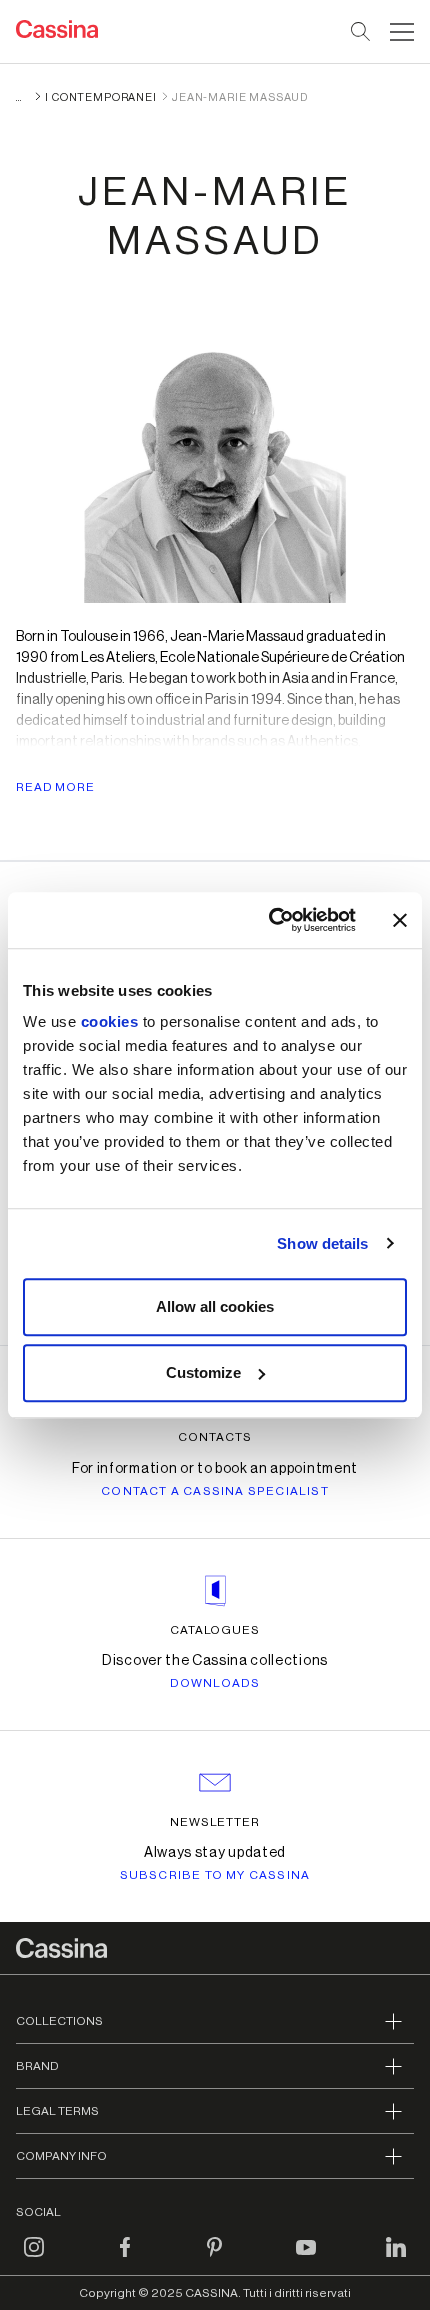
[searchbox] (361, 32)
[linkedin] (396, 2259)
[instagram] (34, 2259)
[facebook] (125, 2259)
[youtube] (306, 2259)
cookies (110, 1021)
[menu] (402, 32)
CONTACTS (215, 1437)
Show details (322, 1243)
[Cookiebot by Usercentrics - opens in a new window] (270, 920)
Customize (203, 1372)
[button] (399, 32)
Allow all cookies (215, 1306)
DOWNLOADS (215, 1683)
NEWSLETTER (215, 1822)
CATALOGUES (215, 1630)
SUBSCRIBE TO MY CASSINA (215, 1875)
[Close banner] (400, 920)
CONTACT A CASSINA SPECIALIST (215, 1491)
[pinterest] (215, 2259)
